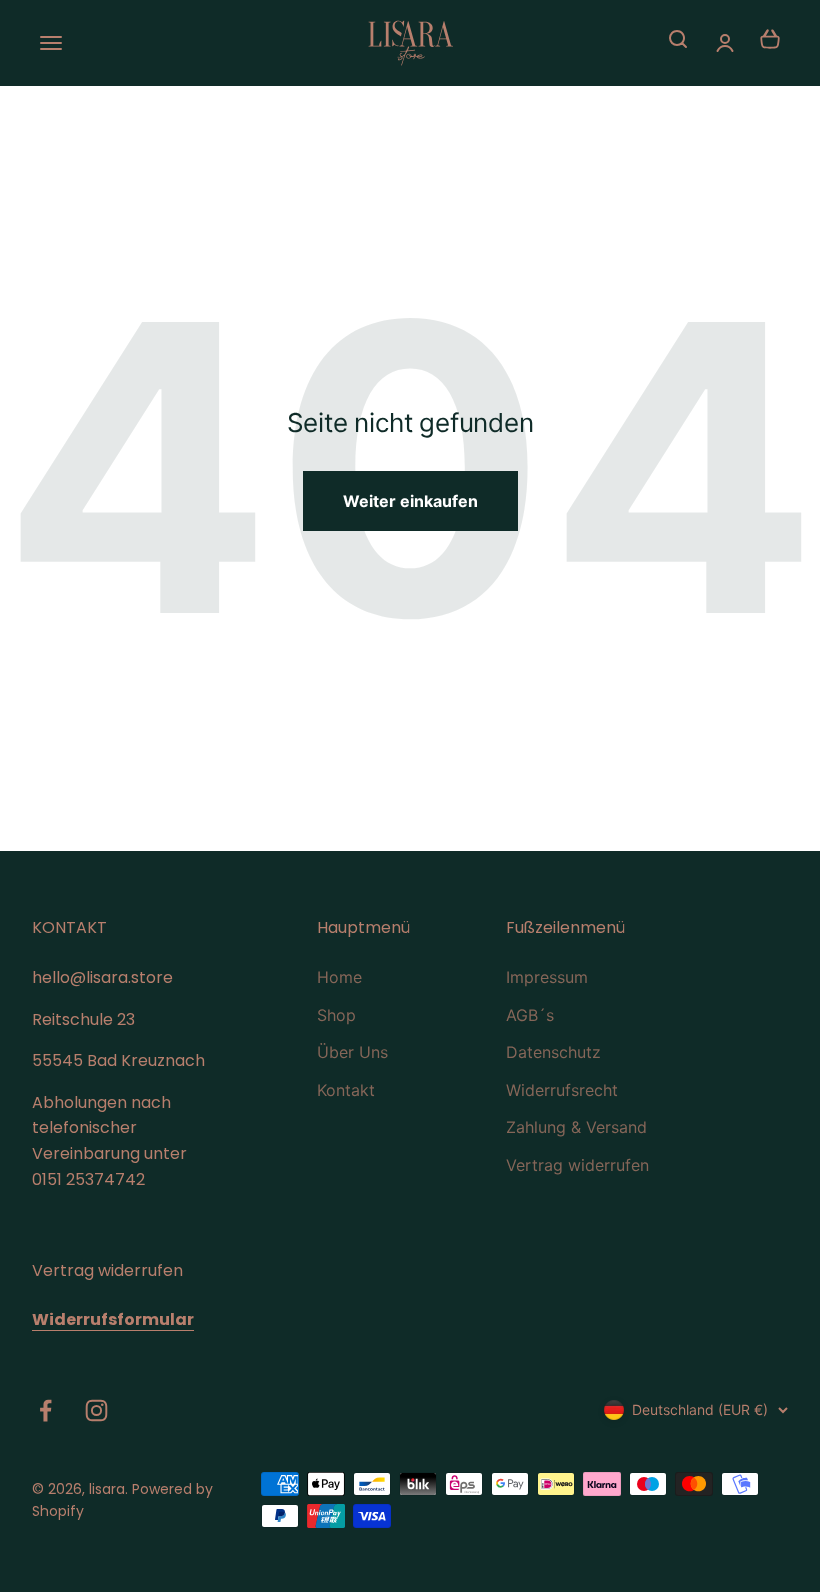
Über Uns (352, 1052)
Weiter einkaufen (410, 501)
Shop (336, 1015)
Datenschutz (553, 1052)
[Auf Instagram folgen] (96, 1410)
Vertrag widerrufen (577, 1165)
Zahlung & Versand (576, 1127)
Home (339, 977)
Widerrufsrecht (562, 1090)
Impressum (547, 977)
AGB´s (530, 1015)
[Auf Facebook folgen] (45, 1410)
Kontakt (346, 1090)
